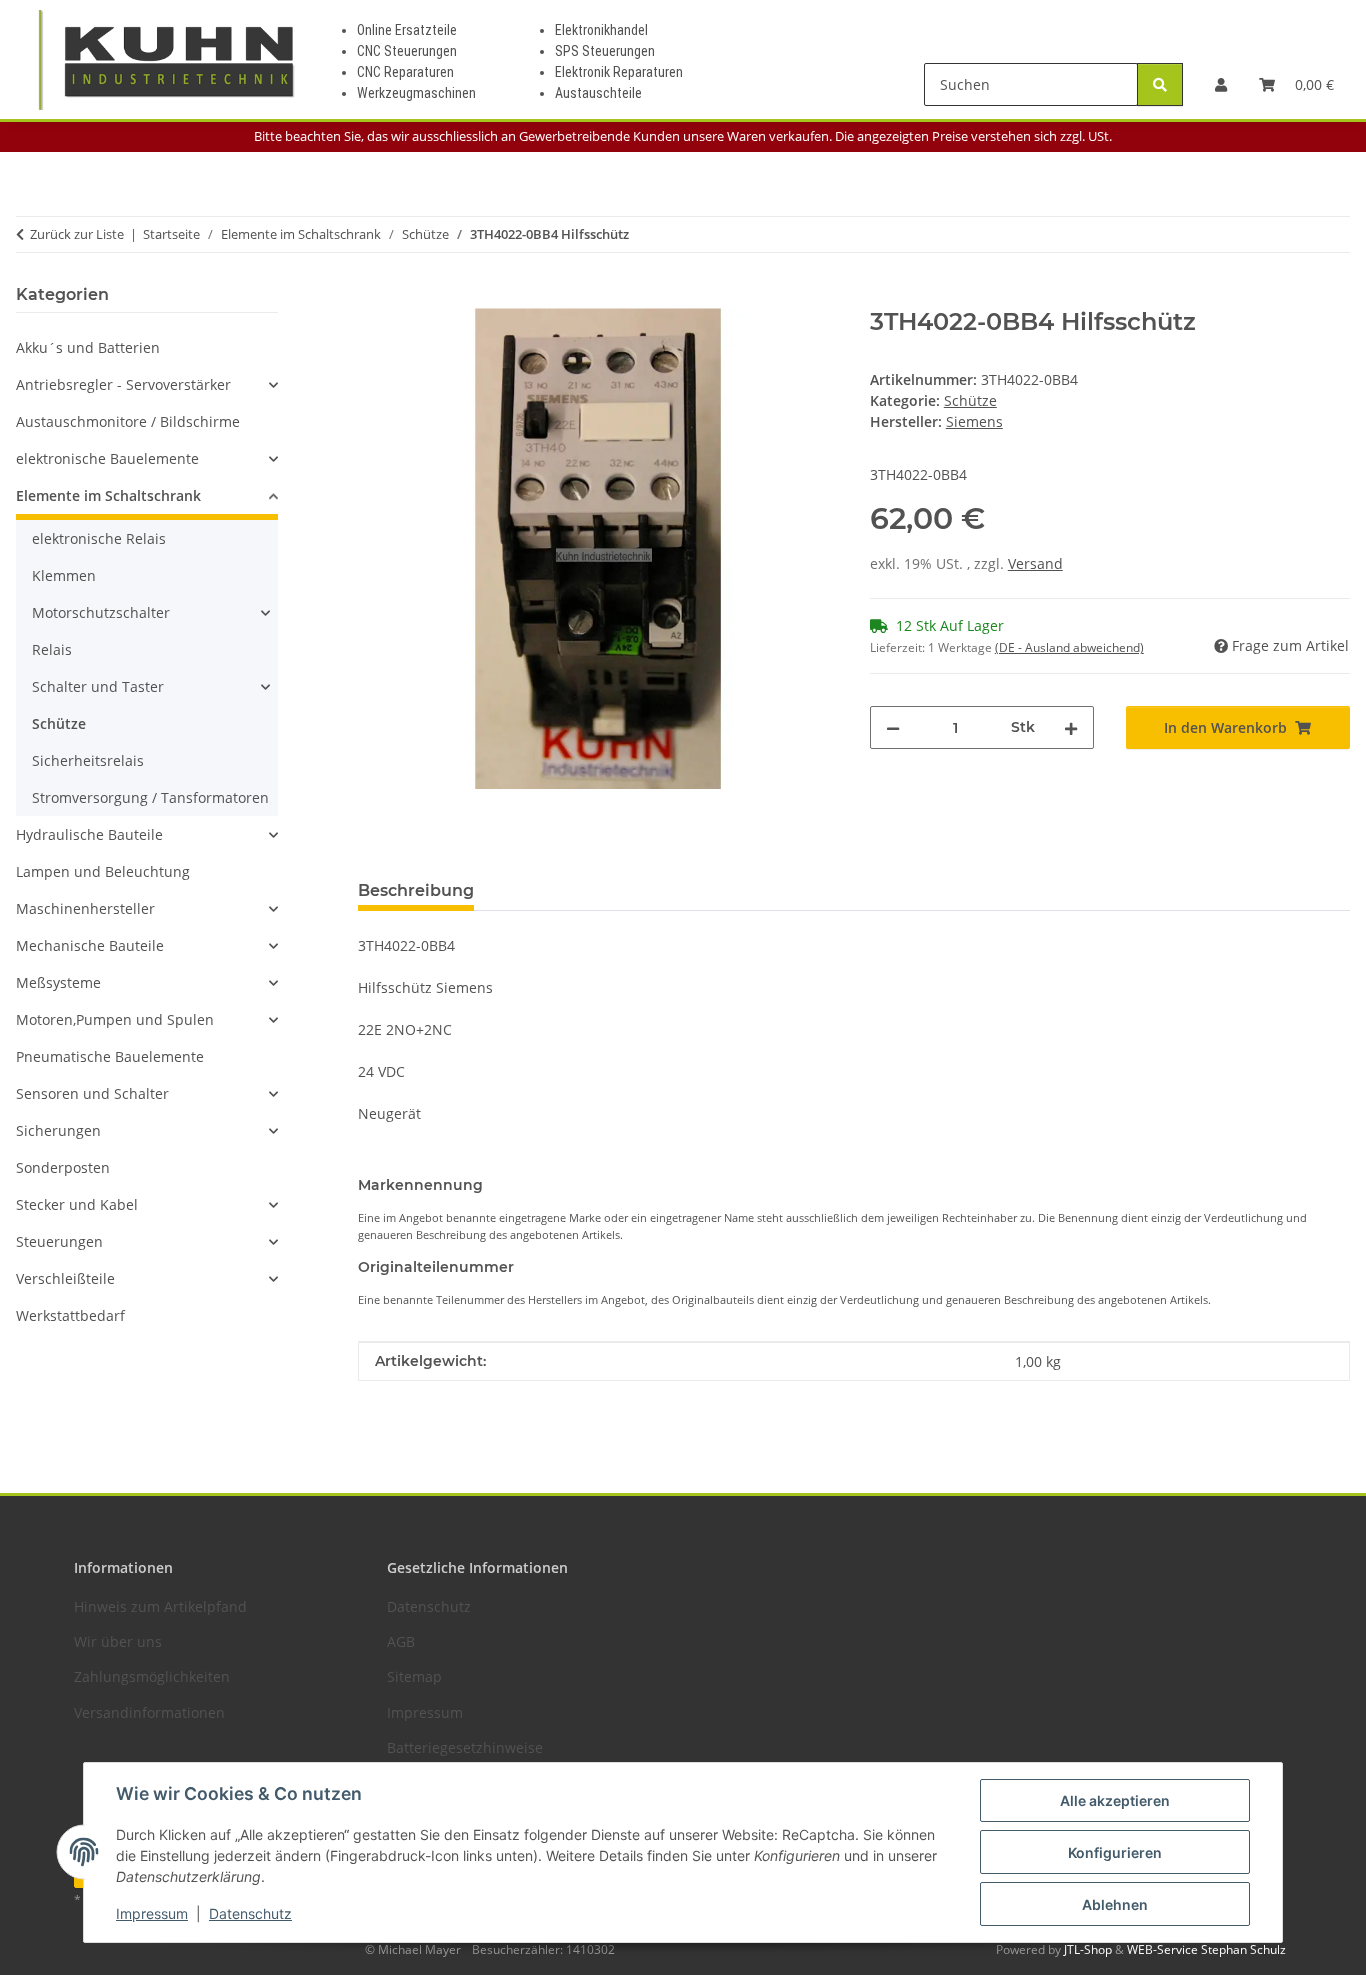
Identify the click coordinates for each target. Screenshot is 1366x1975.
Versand (1035, 563)
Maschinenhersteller (85, 908)
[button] (1221, 84)
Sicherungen (58, 1130)
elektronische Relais (99, 538)
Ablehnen (1115, 1904)
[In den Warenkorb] (374, 297)
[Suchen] (1160, 84)
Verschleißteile (65, 1278)
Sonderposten (63, 1167)
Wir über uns (118, 1641)
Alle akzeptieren (1115, 1800)
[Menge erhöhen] (1071, 727)
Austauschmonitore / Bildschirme (128, 421)
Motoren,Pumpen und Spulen (115, 1019)
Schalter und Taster (98, 686)
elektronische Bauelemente (107, 458)
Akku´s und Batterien (88, 347)
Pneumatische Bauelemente (110, 1056)
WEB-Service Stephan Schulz (1206, 1949)
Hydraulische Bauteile (89, 834)
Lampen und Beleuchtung (103, 871)
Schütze (970, 400)
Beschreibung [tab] (416, 890)
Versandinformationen (149, 1712)
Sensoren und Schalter (92, 1093)
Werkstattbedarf (70, 1315)
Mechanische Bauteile (90, 945)
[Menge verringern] (893, 727)
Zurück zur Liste (77, 234)
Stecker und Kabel (77, 1204)
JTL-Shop (1089, 1949)
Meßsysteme (58, 982)
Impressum (152, 1913)
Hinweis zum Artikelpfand (160, 1606)
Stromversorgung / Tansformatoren (150, 797)
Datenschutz (250, 1913)
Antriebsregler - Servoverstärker (123, 384)
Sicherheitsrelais (88, 760)
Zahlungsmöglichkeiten (152, 1676)
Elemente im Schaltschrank (108, 495)
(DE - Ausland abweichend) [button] (1069, 647)
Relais (52, 649)
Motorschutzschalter (101, 612)
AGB (401, 1641)
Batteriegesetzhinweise (465, 1747)
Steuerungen (59, 1241)
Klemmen (64, 575)
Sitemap (414, 1676)
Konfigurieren (1115, 1852)
